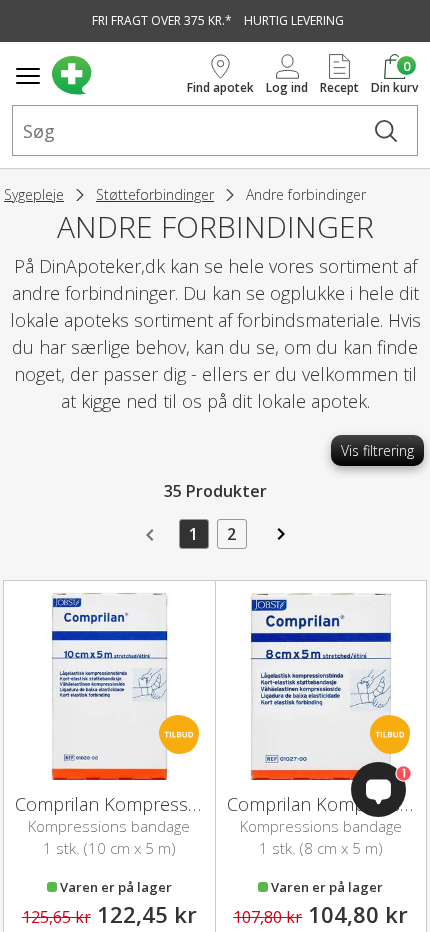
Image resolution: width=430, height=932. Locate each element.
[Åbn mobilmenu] (28, 76)
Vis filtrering (377, 450)
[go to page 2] (278, 541)
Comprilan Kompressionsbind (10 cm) (169, 804)
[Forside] (115, 75)
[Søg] (386, 130)
